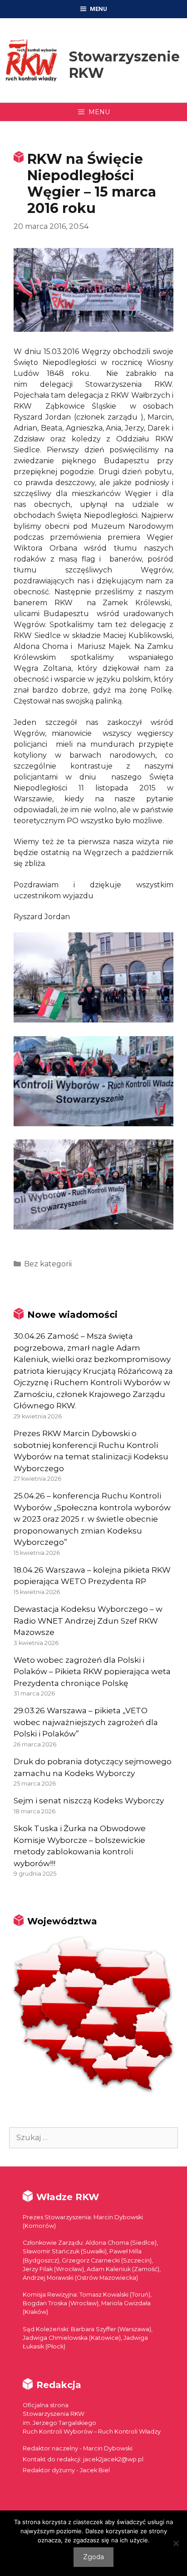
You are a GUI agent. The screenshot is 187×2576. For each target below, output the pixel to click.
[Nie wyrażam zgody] (176, 2543)
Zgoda (93, 2557)
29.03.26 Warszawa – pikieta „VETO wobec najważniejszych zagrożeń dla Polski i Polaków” (86, 1722)
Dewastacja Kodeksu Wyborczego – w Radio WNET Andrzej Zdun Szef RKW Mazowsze (88, 1621)
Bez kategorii (48, 1264)
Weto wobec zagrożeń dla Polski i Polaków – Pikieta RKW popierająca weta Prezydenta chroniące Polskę (92, 1672)
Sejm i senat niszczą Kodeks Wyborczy (89, 1801)
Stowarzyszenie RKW (124, 65)
